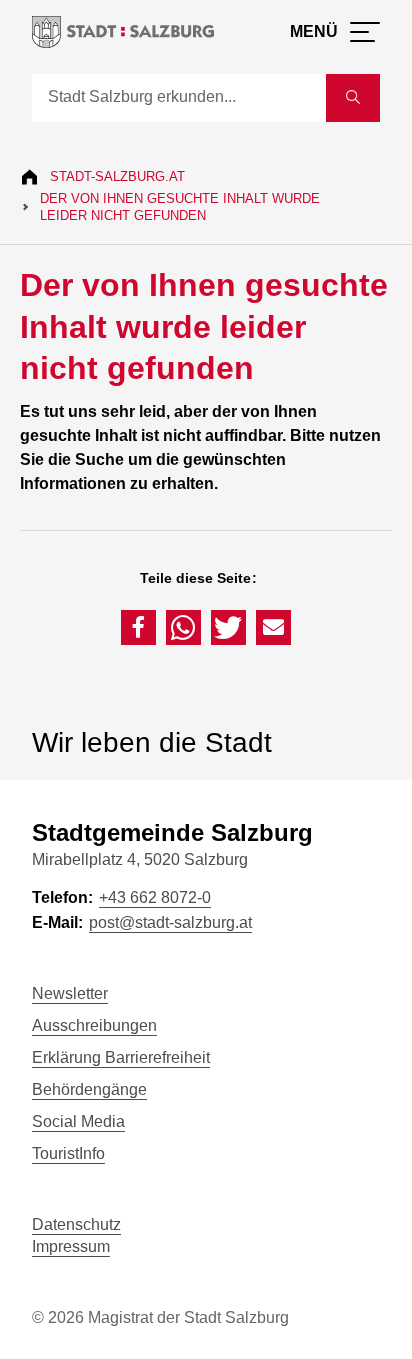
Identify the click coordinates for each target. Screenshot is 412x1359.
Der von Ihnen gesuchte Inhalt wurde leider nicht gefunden (180, 207)
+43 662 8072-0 (155, 897)
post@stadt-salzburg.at (170, 922)
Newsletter (70, 993)
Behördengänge (89, 1089)
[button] (138, 627)
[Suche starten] (353, 98)
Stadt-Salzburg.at (117, 176)
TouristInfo (68, 1153)
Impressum (71, 1246)
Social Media (78, 1121)
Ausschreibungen (94, 1025)
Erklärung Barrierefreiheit (121, 1057)
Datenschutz (76, 1224)
